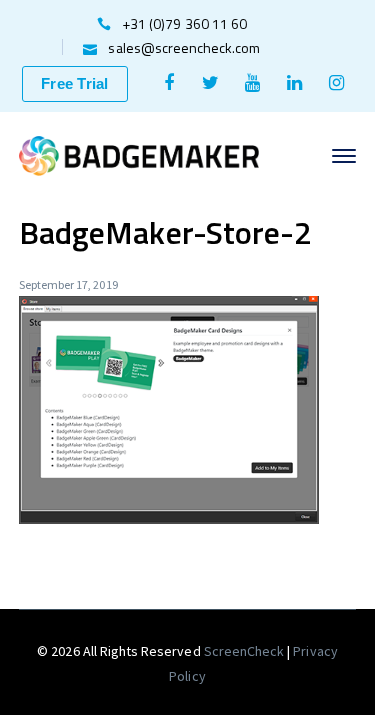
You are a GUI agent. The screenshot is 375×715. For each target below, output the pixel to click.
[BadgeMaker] (139, 154)
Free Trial (75, 83)
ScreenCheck (246, 651)
